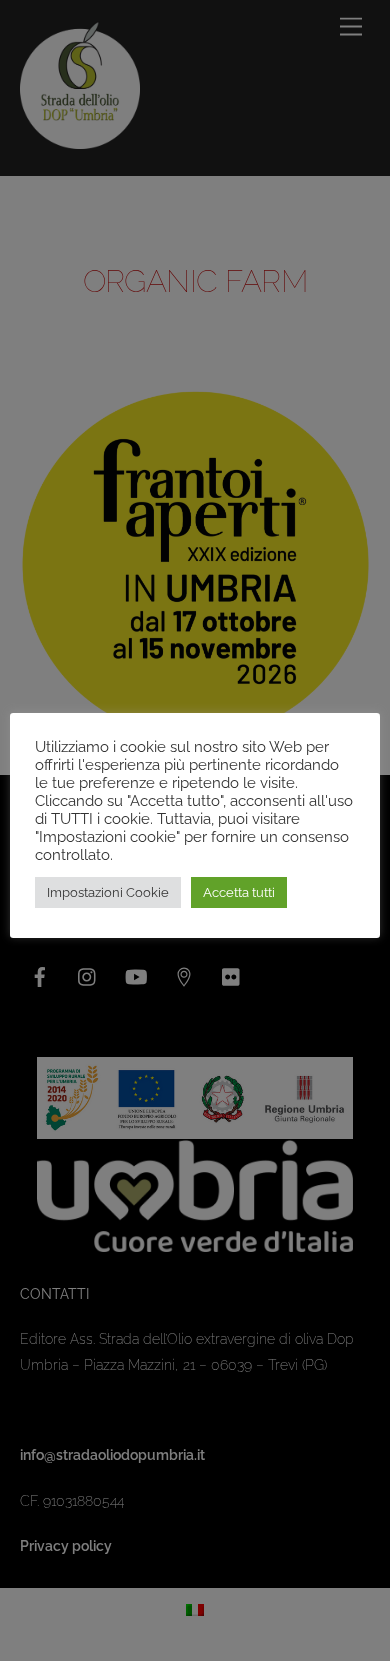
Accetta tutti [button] (239, 892)
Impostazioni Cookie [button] (108, 892)
